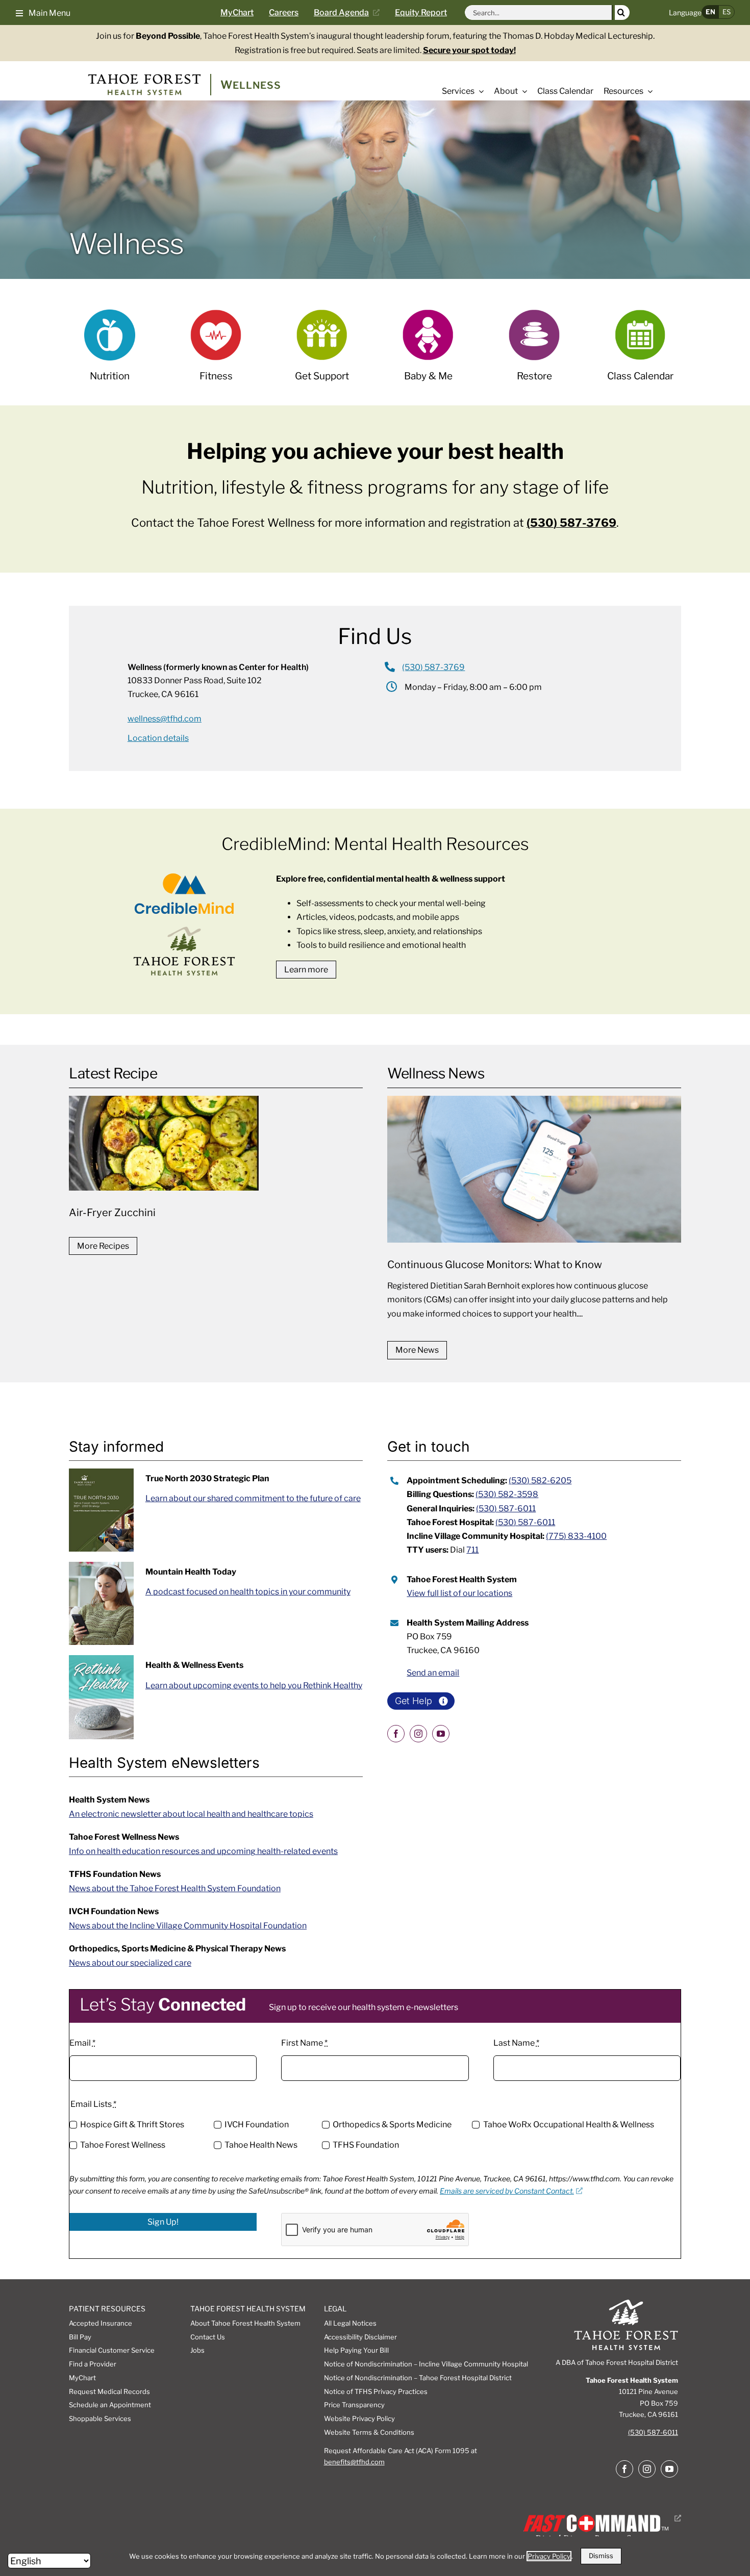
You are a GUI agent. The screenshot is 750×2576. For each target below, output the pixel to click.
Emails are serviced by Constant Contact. (507, 2191)
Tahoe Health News (261, 2145)
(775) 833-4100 (576, 1536)
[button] (43, 12)
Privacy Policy (549, 2556)
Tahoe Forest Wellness (123, 2145)
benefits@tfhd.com (354, 2462)
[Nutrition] (109, 352)
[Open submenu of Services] (479, 91)
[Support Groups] (322, 352)
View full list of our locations (459, 1593)
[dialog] (375, 2556)
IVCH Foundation (257, 2124)
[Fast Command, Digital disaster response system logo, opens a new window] (600, 2518)
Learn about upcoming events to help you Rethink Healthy (254, 1685)
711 (472, 1550)
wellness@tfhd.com (165, 719)
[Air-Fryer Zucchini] (216, 1161)
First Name (304, 2043)
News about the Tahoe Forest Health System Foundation (175, 1888)
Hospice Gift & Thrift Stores (132, 2124)
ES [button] (727, 12)
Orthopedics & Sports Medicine (392, 2124)
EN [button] (710, 12)
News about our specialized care (130, 1963)
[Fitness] (216, 352)
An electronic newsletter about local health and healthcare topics (191, 1814)
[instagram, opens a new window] (418, 1734)
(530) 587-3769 (571, 523)
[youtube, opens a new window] (441, 1734)
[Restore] (534, 352)
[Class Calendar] (640, 352)
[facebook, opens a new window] (396, 1734)
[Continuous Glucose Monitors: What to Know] (534, 1214)
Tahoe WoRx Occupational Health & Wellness (568, 2124)
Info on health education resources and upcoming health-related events (203, 1851)
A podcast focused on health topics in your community (248, 1592)
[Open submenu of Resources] (648, 91)
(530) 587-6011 (506, 1509)
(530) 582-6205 (540, 1480)
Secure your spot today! (469, 50)
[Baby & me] (428, 352)
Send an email (433, 1673)
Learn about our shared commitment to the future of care (253, 1498)
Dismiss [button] (601, 2556)
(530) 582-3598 (507, 1494)
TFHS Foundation (366, 2145)
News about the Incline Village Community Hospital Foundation (188, 1926)
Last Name (516, 2043)
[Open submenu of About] (522, 91)
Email (82, 2043)
